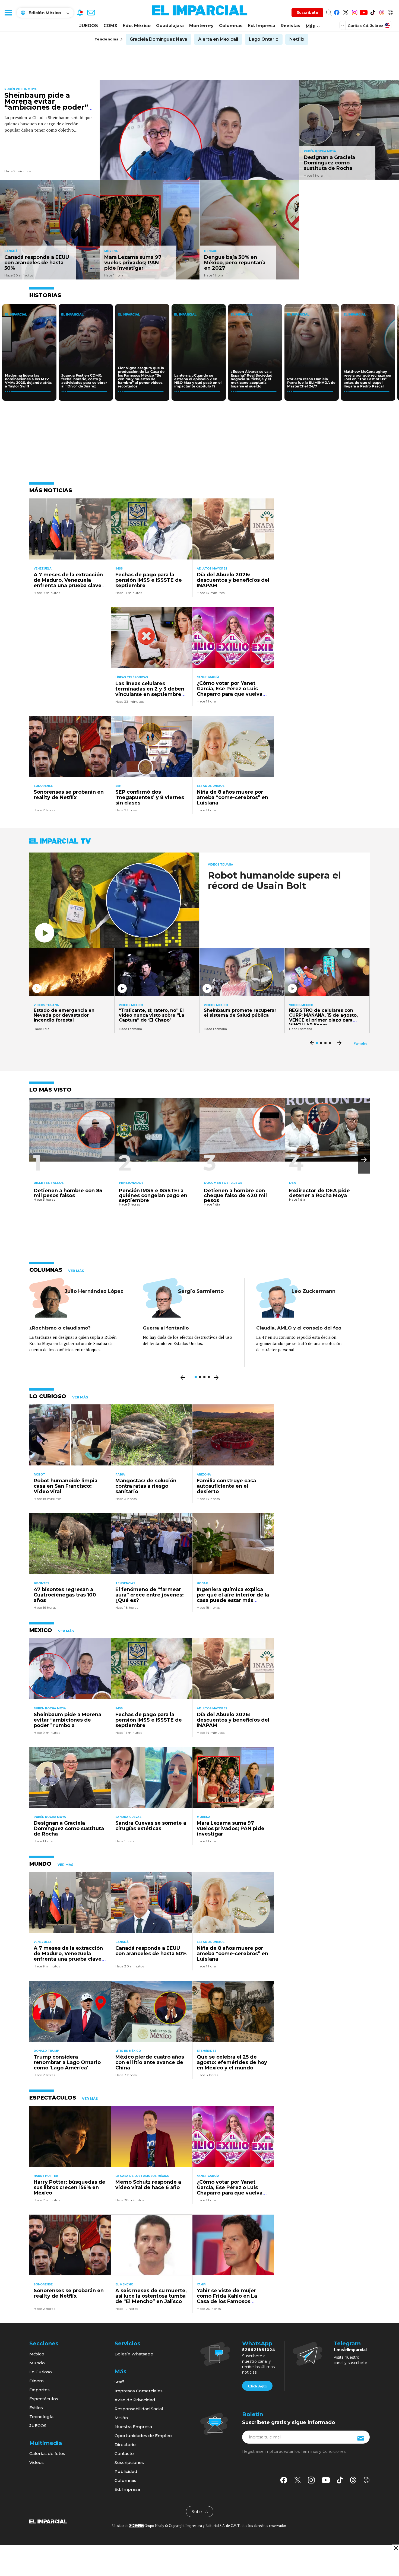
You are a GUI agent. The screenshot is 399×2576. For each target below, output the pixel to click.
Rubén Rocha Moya (20, 89)
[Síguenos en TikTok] (373, 12)
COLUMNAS (46, 1270)
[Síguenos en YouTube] (364, 12)
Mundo (37, 2363)
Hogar (202, 1583)
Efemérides (207, 2051)
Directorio (125, 2445)
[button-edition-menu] (343, 25)
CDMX (110, 26)
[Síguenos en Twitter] (346, 12)
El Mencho (124, 2284)
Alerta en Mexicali (218, 39)
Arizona (204, 1475)
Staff (119, 2382)
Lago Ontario (264, 39)
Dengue (210, 251)
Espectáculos (44, 2399)
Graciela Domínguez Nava (159, 39)
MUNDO (40, 1864)
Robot (39, 1475)
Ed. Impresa (262, 26)
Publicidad (126, 2471)
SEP (118, 786)
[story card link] (200, 130)
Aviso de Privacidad (135, 2400)
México (37, 2354)
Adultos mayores (212, 569)
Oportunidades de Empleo (143, 2436)
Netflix (297, 39)
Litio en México (128, 2051)
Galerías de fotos (47, 2453)
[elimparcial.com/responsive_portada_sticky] (396, 2548)
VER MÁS (76, 1271)
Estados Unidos (211, 786)
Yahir (201, 2284)
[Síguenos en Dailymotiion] (367, 2480)
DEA (292, 1183)
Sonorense (43, 786)
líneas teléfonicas (132, 677)
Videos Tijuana (221, 865)
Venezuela (43, 569)
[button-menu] (8, 12)
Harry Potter (46, 2176)
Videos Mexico (131, 1005)
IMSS (119, 569)
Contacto (124, 2453)
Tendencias (125, 1583)
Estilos (36, 2408)
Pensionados (131, 1183)
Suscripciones (129, 2462)
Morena (111, 251)
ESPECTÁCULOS (53, 2098)
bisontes (41, 1583)
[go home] (48, 2521)
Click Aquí (257, 2386)
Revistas (290, 26)
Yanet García (208, 677)
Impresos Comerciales (139, 2391)
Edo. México (137, 26)
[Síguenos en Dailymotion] (390, 12)
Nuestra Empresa (133, 2427)
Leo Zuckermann (313, 1291)
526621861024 (259, 2350)
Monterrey (201, 26)
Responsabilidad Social (139, 2409)
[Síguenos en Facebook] (337, 12)
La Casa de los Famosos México (142, 2176)
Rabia (120, 1475)
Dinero (37, 2381)
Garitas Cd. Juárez (365, 26)
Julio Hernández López (94, 1291)
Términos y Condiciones (323, 2451)
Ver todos (360, 1044)
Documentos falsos (223, 1183)
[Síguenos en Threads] (381, 12)
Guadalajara (170, 26)
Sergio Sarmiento (201, 1291)
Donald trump (46, 2051)
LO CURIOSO (48, 1396)
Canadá (11, 251)
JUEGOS (89, 26)
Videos (37, 2462)
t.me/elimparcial (350, 2350)
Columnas (231, 26)
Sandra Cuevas (128, 1817)
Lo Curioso (41, 2372)
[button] (364, 1160)
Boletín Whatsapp (134, 2354)
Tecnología (41, 2417)
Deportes (39, 2390)
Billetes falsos (49, 1183)
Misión (121, 2418)
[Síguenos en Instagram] (355, 12)
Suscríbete (307, 12)
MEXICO (41, 1630)
